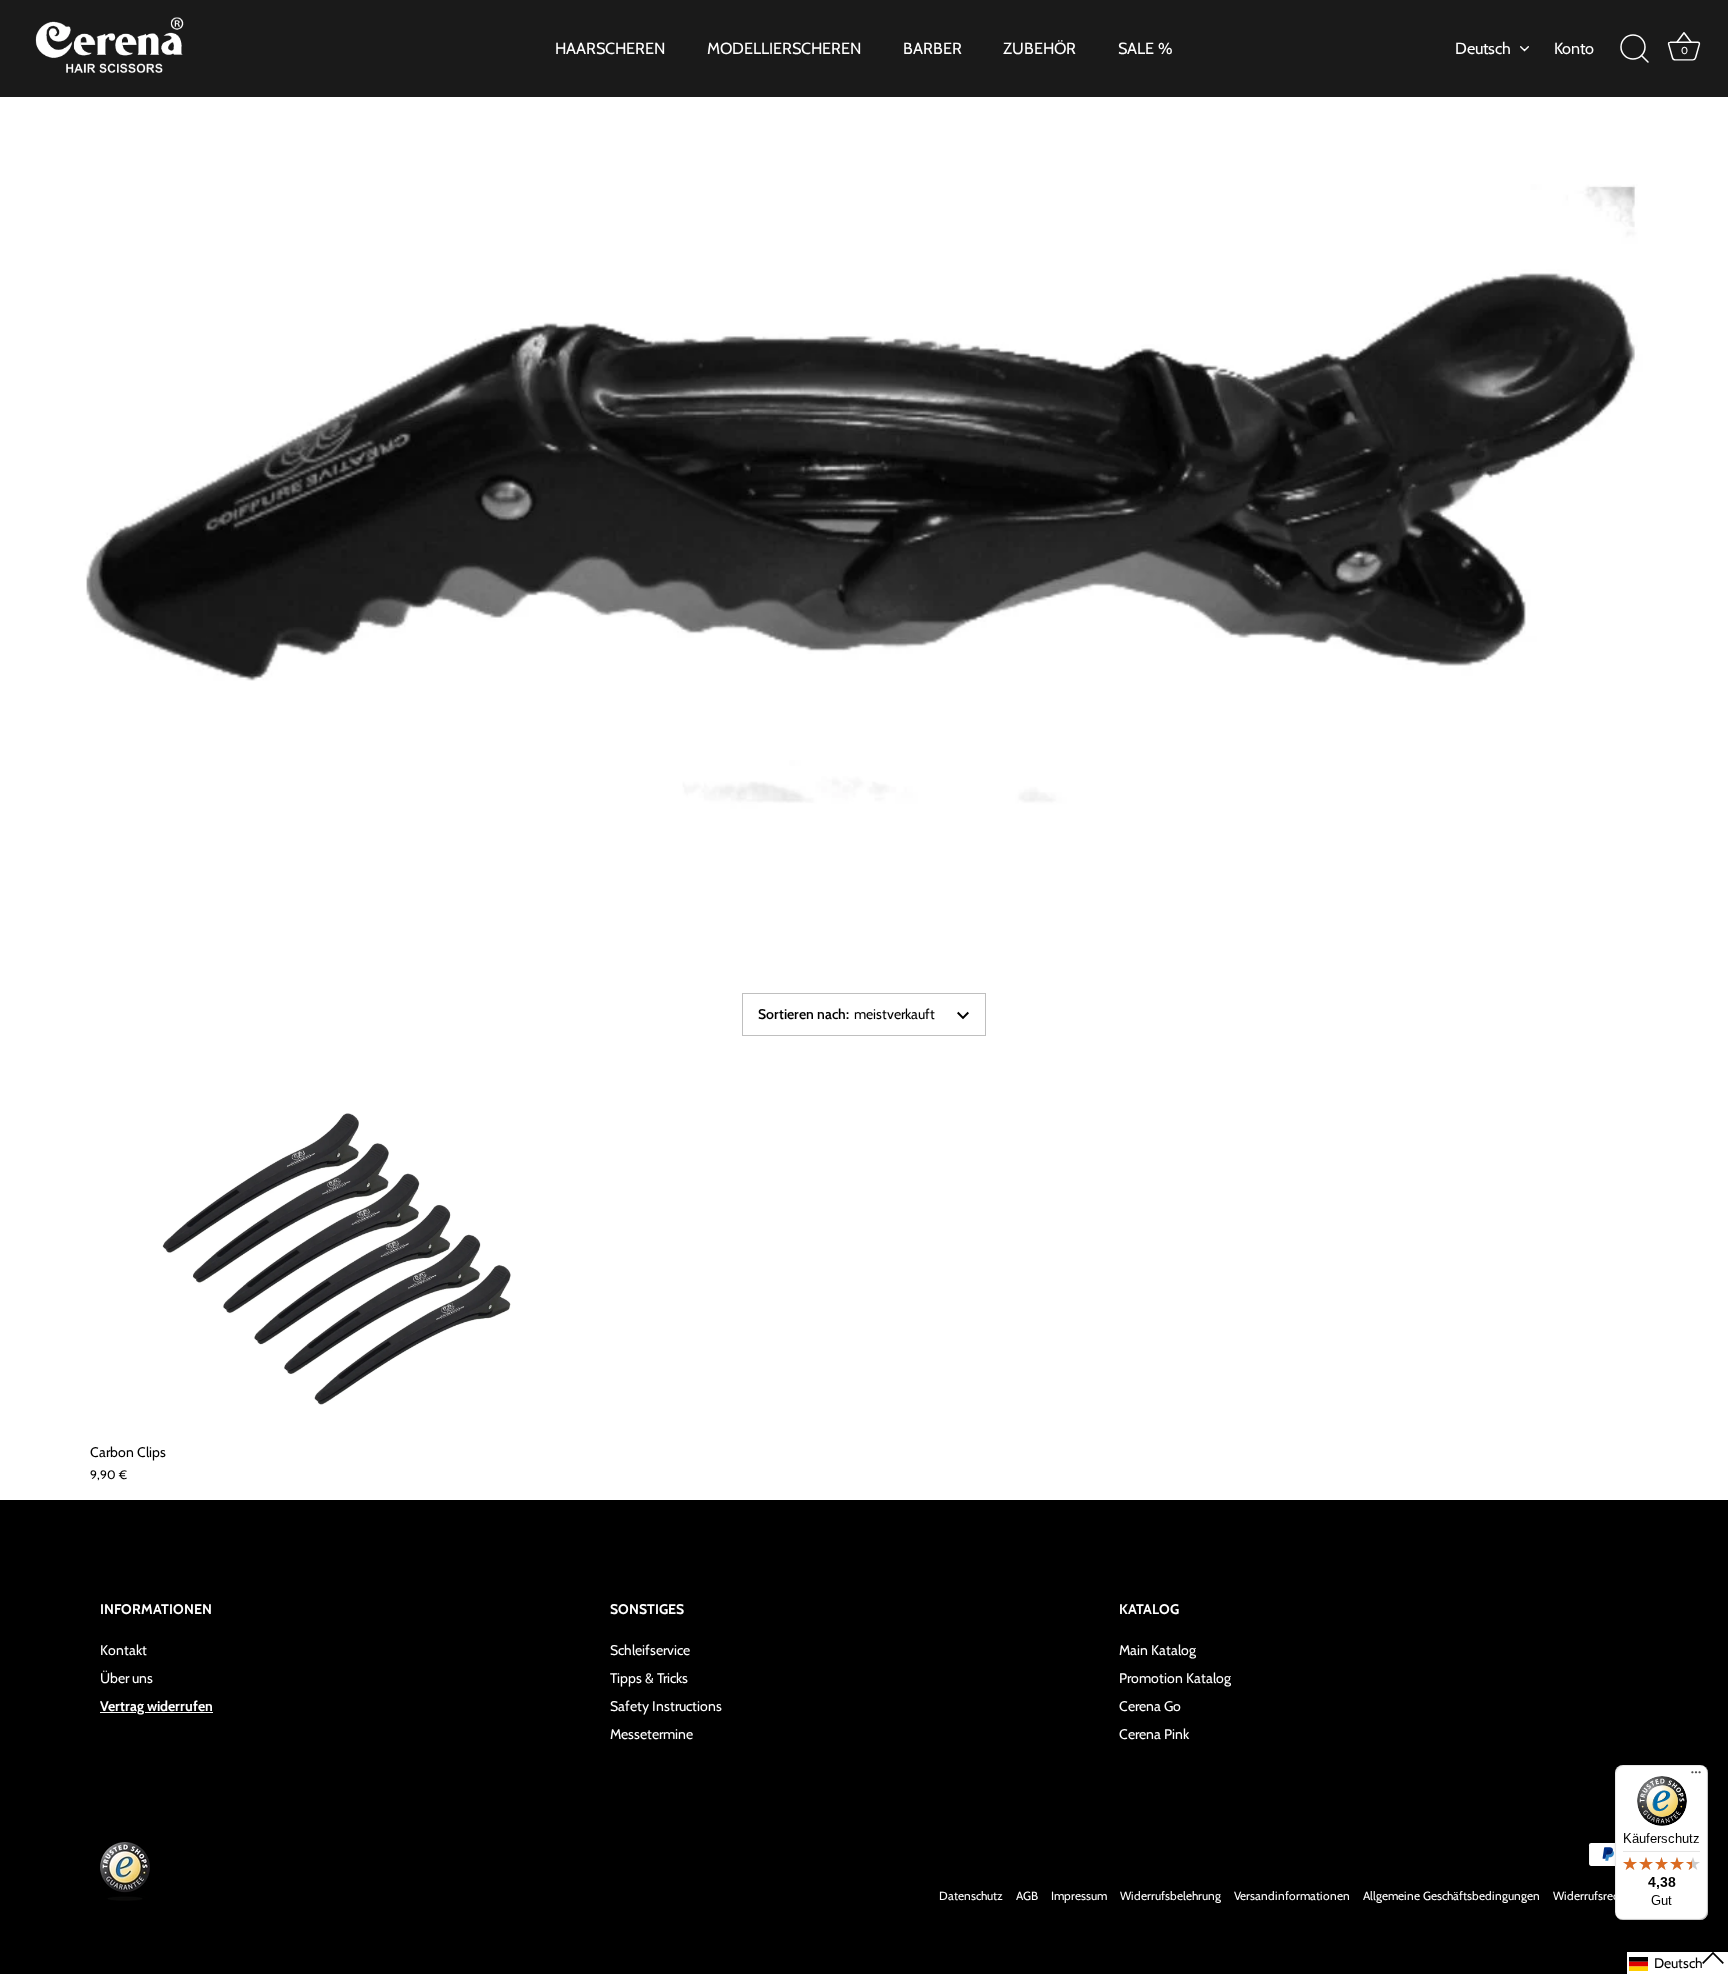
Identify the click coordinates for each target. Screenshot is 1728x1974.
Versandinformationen (1292, 1896)
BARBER (932, 48)
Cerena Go (1150, 1706)
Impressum (1079, 1896)
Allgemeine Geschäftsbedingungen (1451, 1896)
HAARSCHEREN (610, 48)
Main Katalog (1157, 1650)
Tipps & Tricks (649, 1678)
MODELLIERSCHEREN (784, 48)
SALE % (1145, 48)
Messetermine (651, 1734)
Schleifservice (650, 1650)
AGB (1027, 1896)
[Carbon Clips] (341, 1263)
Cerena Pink (1154, 1734)
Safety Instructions (666, 1706)
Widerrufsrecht (1590, 1896)
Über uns (126, 1678)
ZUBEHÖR (1039, 48)
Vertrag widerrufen (156, 1706)
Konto (1574, 48)
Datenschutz (971, 1896)
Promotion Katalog (1175, 1678)
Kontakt (123, 1650)
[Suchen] (1634, 49)
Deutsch (1483, 48)
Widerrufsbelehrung (1170, 1896)
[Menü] (1696, 1777)
